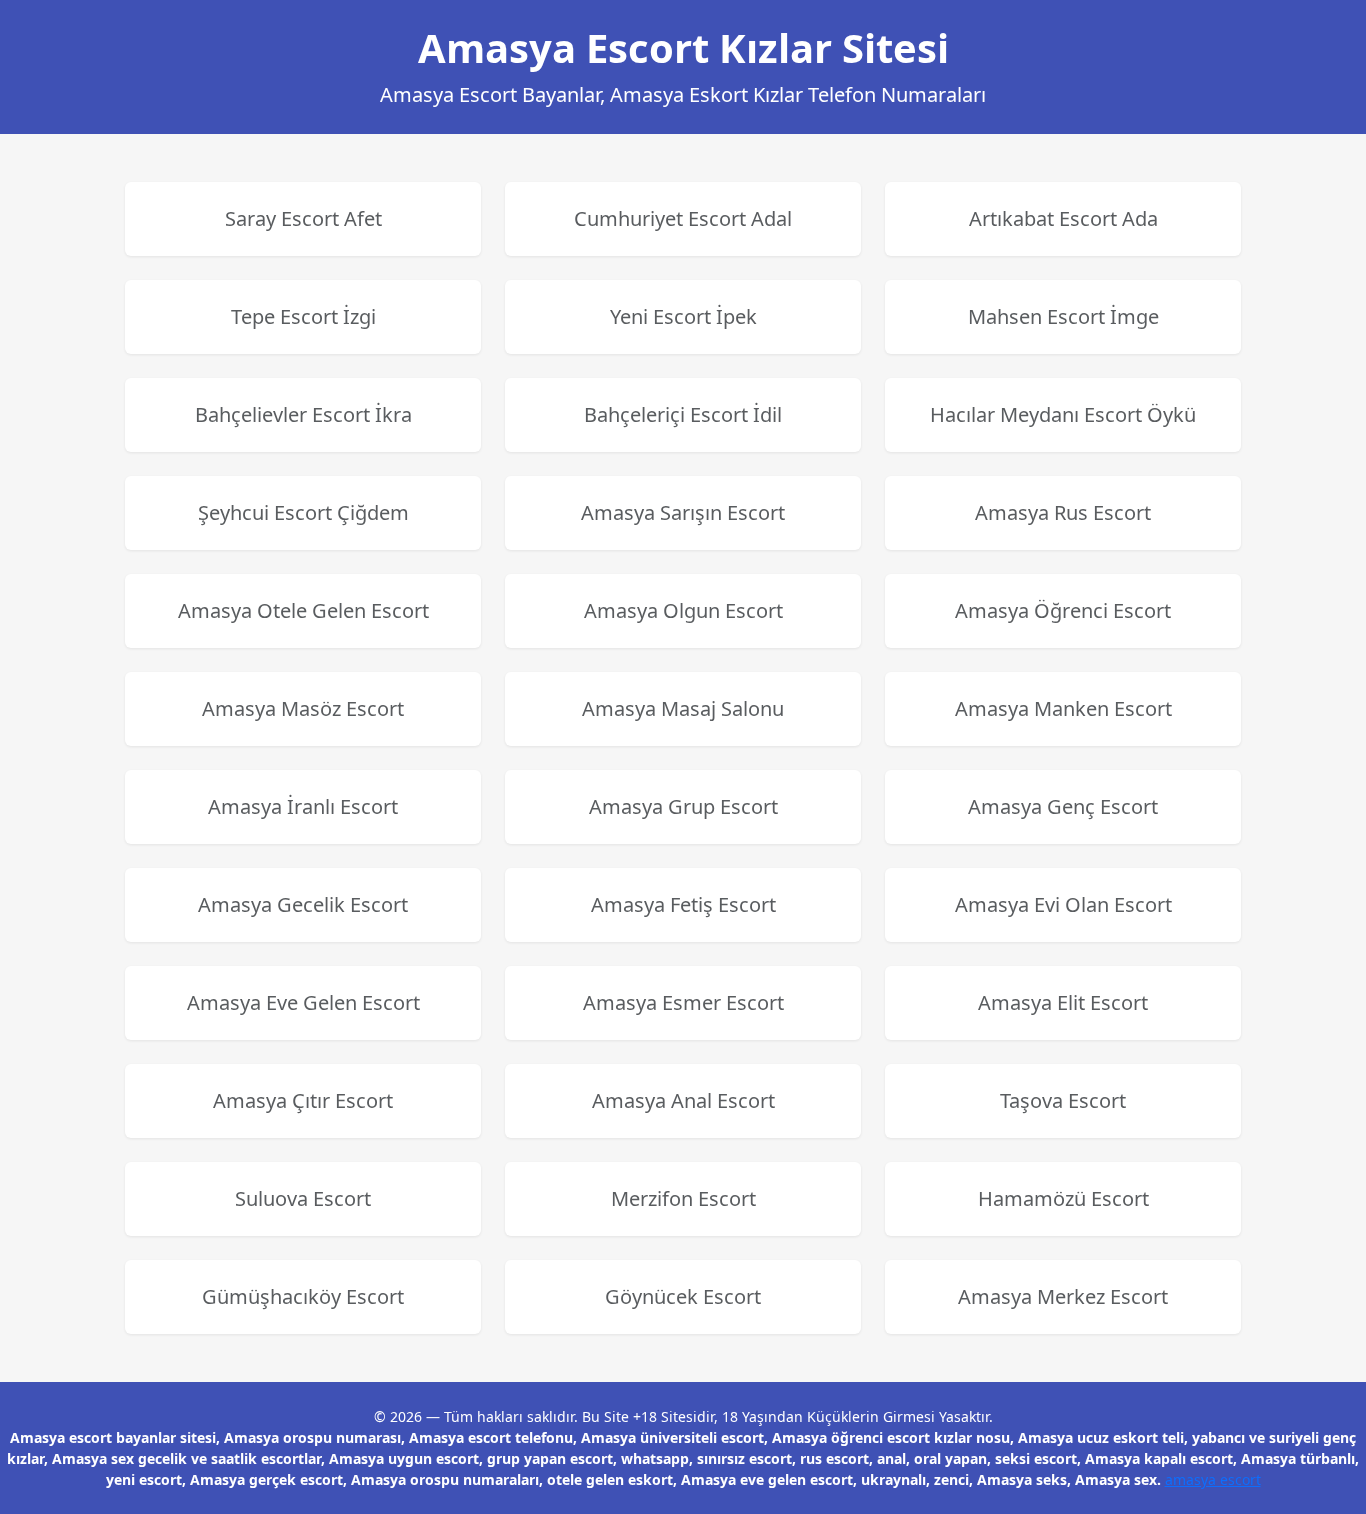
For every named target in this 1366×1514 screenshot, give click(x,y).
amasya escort (1213, 1479)
